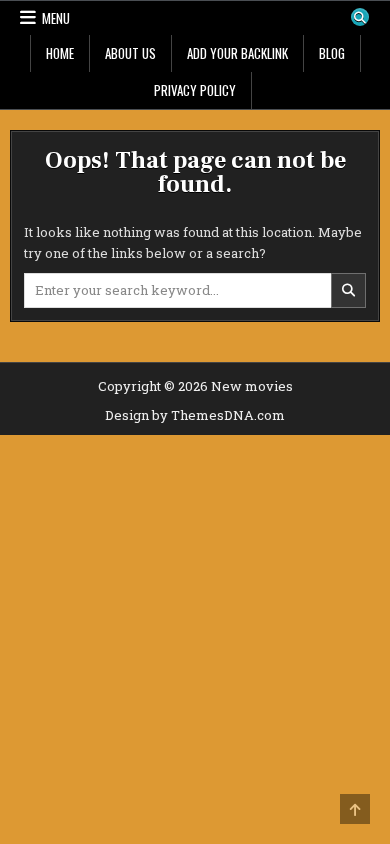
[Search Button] (360, 17)
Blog (332, 53)
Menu (56, 18)
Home (60, 53)
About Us (130, 53)
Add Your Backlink (237, 53)
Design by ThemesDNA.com (195, 415)
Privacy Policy (195, 90)
